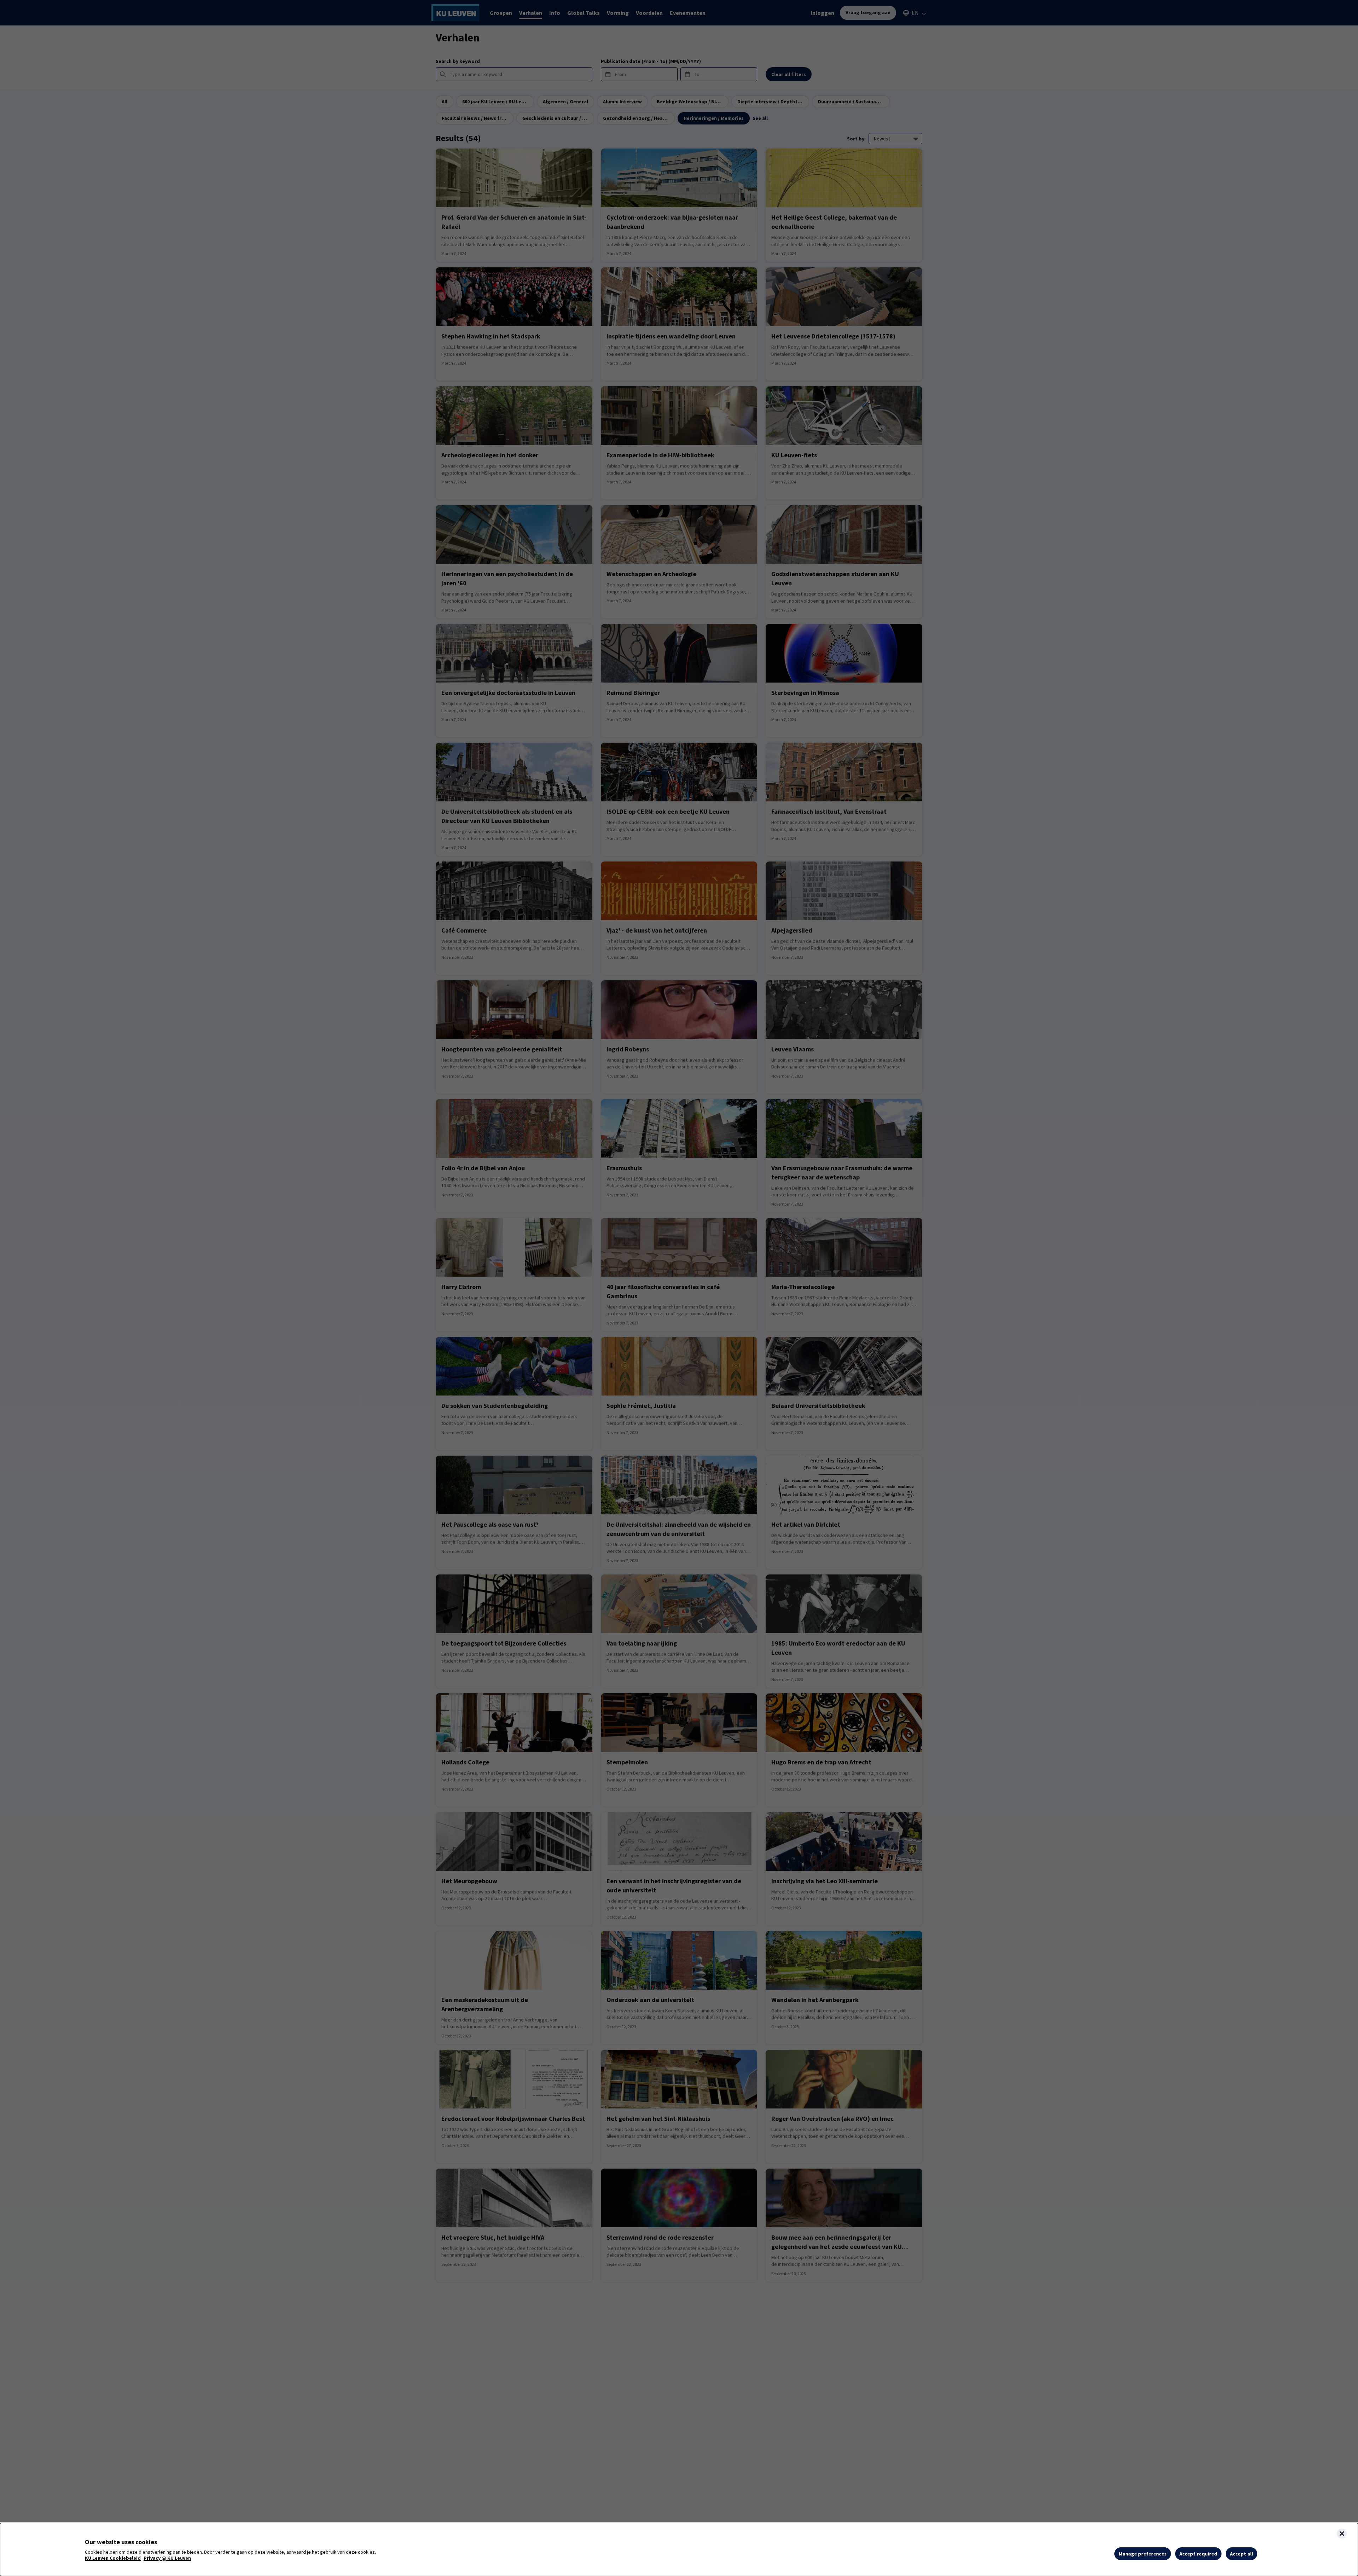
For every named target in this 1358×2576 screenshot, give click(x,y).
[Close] (1342, 2534)
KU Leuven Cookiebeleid (113, 2558)
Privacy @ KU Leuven (167, 2558)
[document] (679, 2549)
